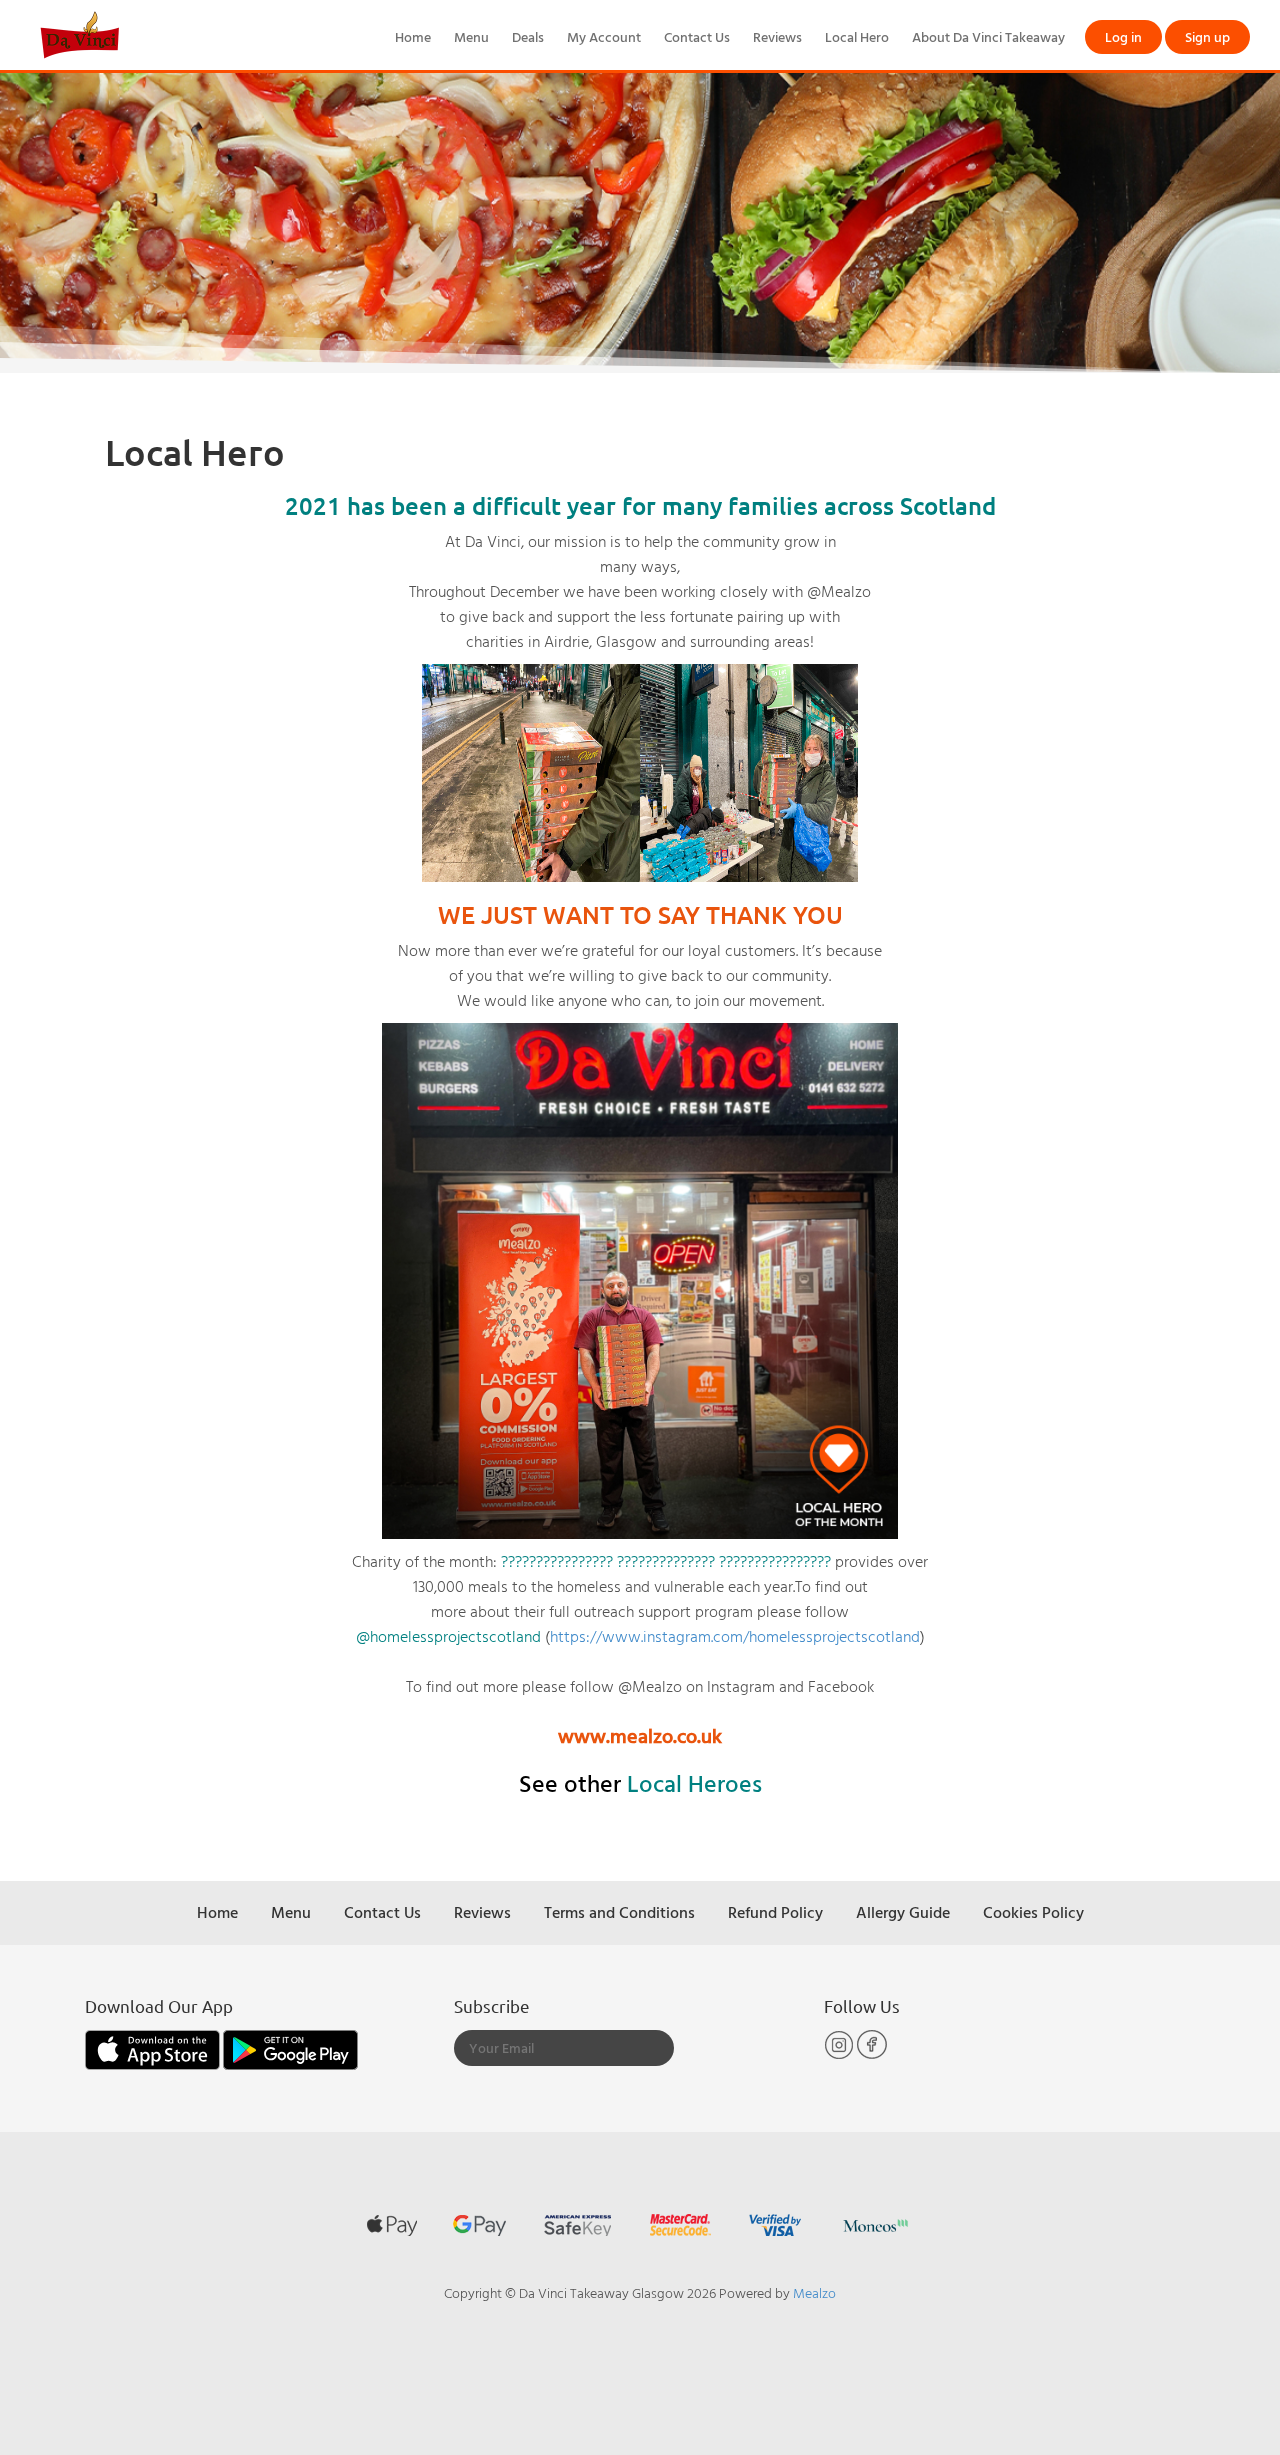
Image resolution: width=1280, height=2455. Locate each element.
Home (413, 36)
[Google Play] (290, 2048)
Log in (1123, 36)
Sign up (1207, 36)
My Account (604, 36)
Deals (528, 36)
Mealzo (814, 2292)
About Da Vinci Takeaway (988, 36)
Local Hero (857, 36)
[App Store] (154, 2048)
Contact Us (697, 36)
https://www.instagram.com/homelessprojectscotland (735, 1636)
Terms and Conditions (619, 1912)
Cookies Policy (1033, 1912)
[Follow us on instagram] (840, 2054)
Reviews (777, 36)
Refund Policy (775, 1912)
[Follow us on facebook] (872, 2054)
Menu (471, 36)
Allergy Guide (903, 1912)
